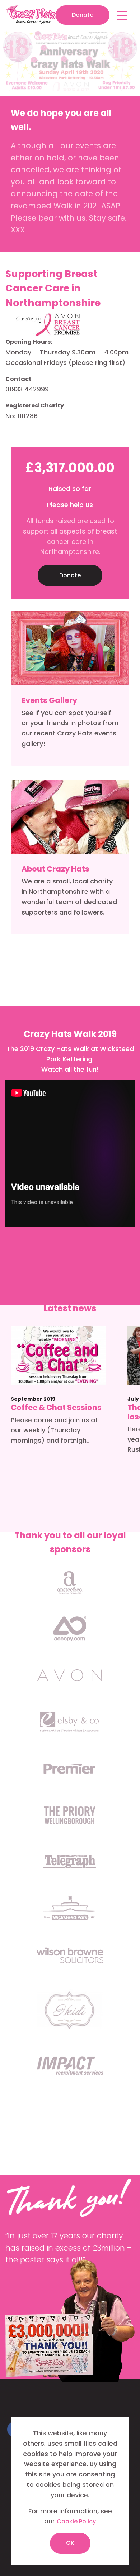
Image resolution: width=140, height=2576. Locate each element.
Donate (83, 15)
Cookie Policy (76, 2521)
